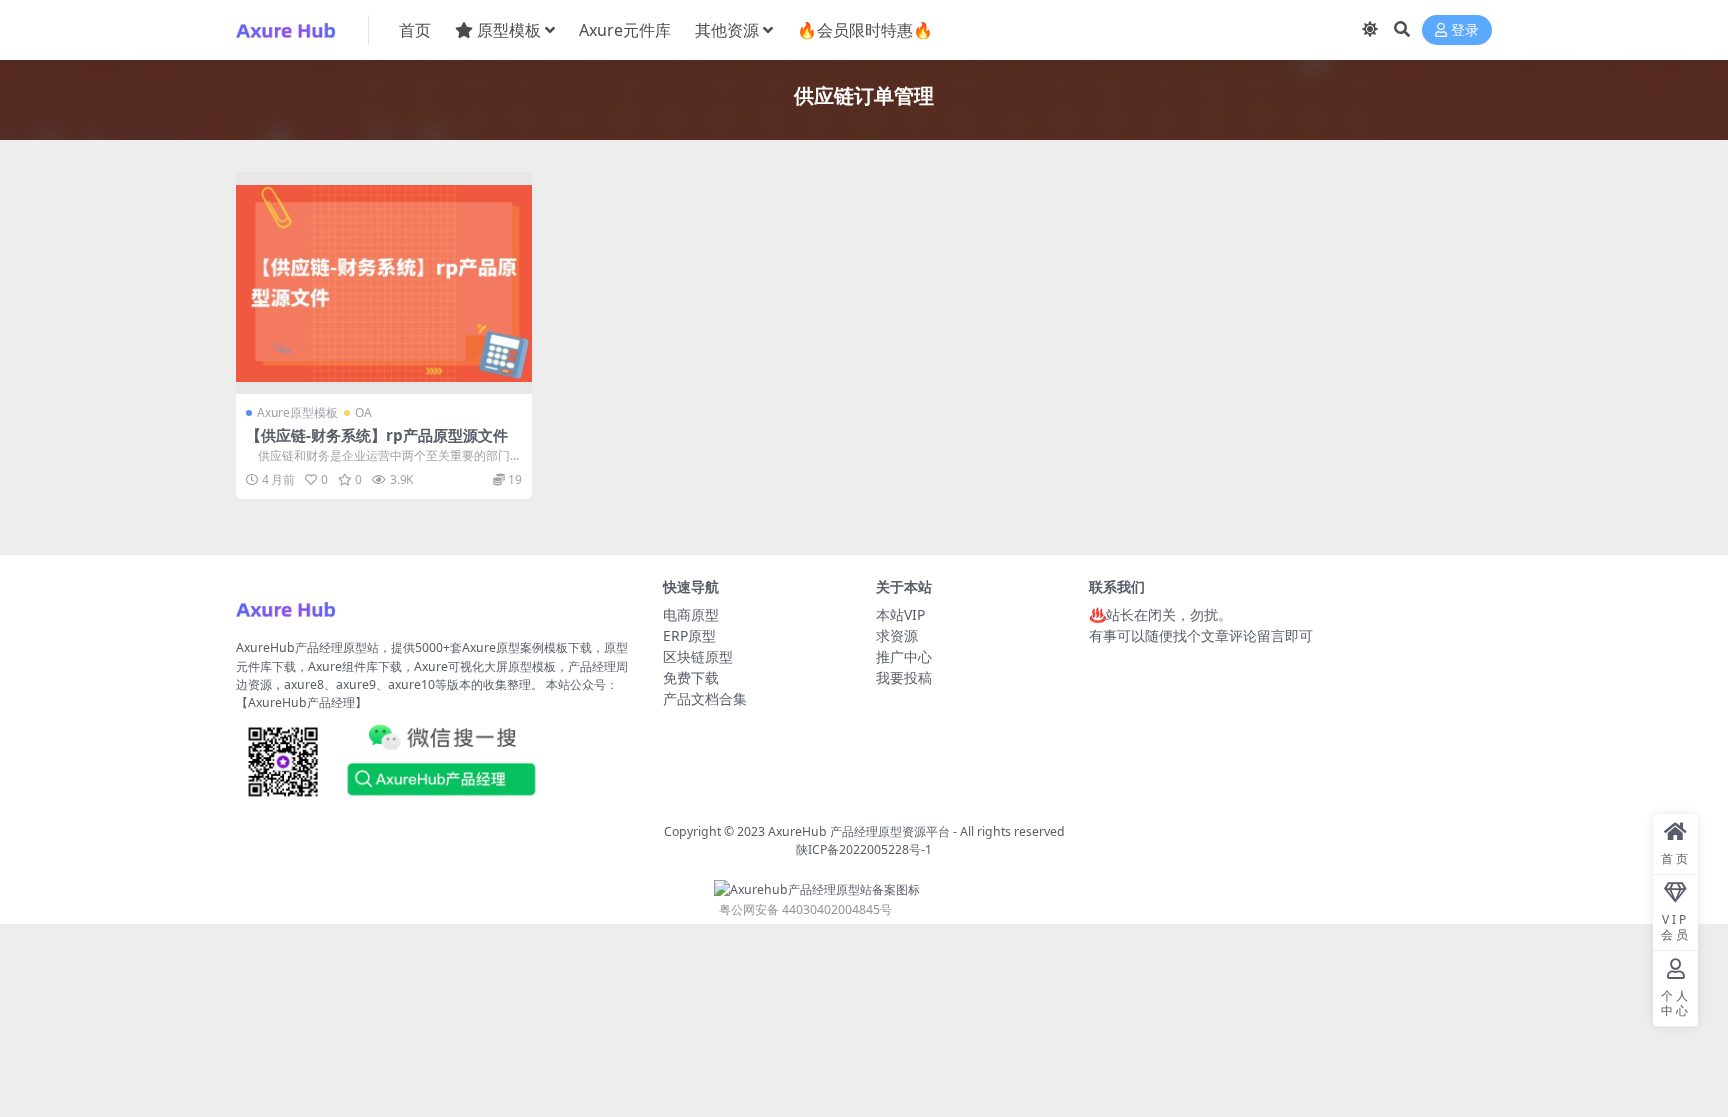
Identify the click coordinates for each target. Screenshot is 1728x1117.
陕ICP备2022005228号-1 (864, 849)
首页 (415, 30)
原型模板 (509, 30)
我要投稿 (904, 677)
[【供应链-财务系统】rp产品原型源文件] (384, 283)
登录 (1465, 30)
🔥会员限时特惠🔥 (865, 30)
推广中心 (904, 656)
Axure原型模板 (297, 412)
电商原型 (691, 614)
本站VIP (900, 614)
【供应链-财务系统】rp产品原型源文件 (377, 435)
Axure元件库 (625, 30)
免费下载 (691, 677)
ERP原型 (689, 635)
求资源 (897, 635)
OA (363, 412)
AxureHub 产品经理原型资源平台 (859, 831)
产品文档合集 (705, 698)
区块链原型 (698, 656)
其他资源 (727, 30)
